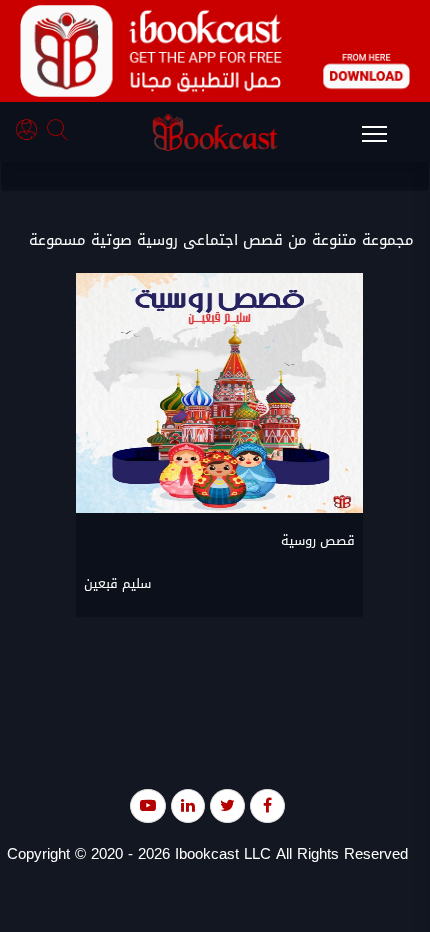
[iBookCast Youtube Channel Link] (148, 805)
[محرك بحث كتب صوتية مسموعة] (60, 132)
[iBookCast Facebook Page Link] (267, 805)
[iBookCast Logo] (215, 132)
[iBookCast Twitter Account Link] (227, 805)
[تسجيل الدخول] (31, 132)
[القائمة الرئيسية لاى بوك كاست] (384, 140)
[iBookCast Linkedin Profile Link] (188, 805)
